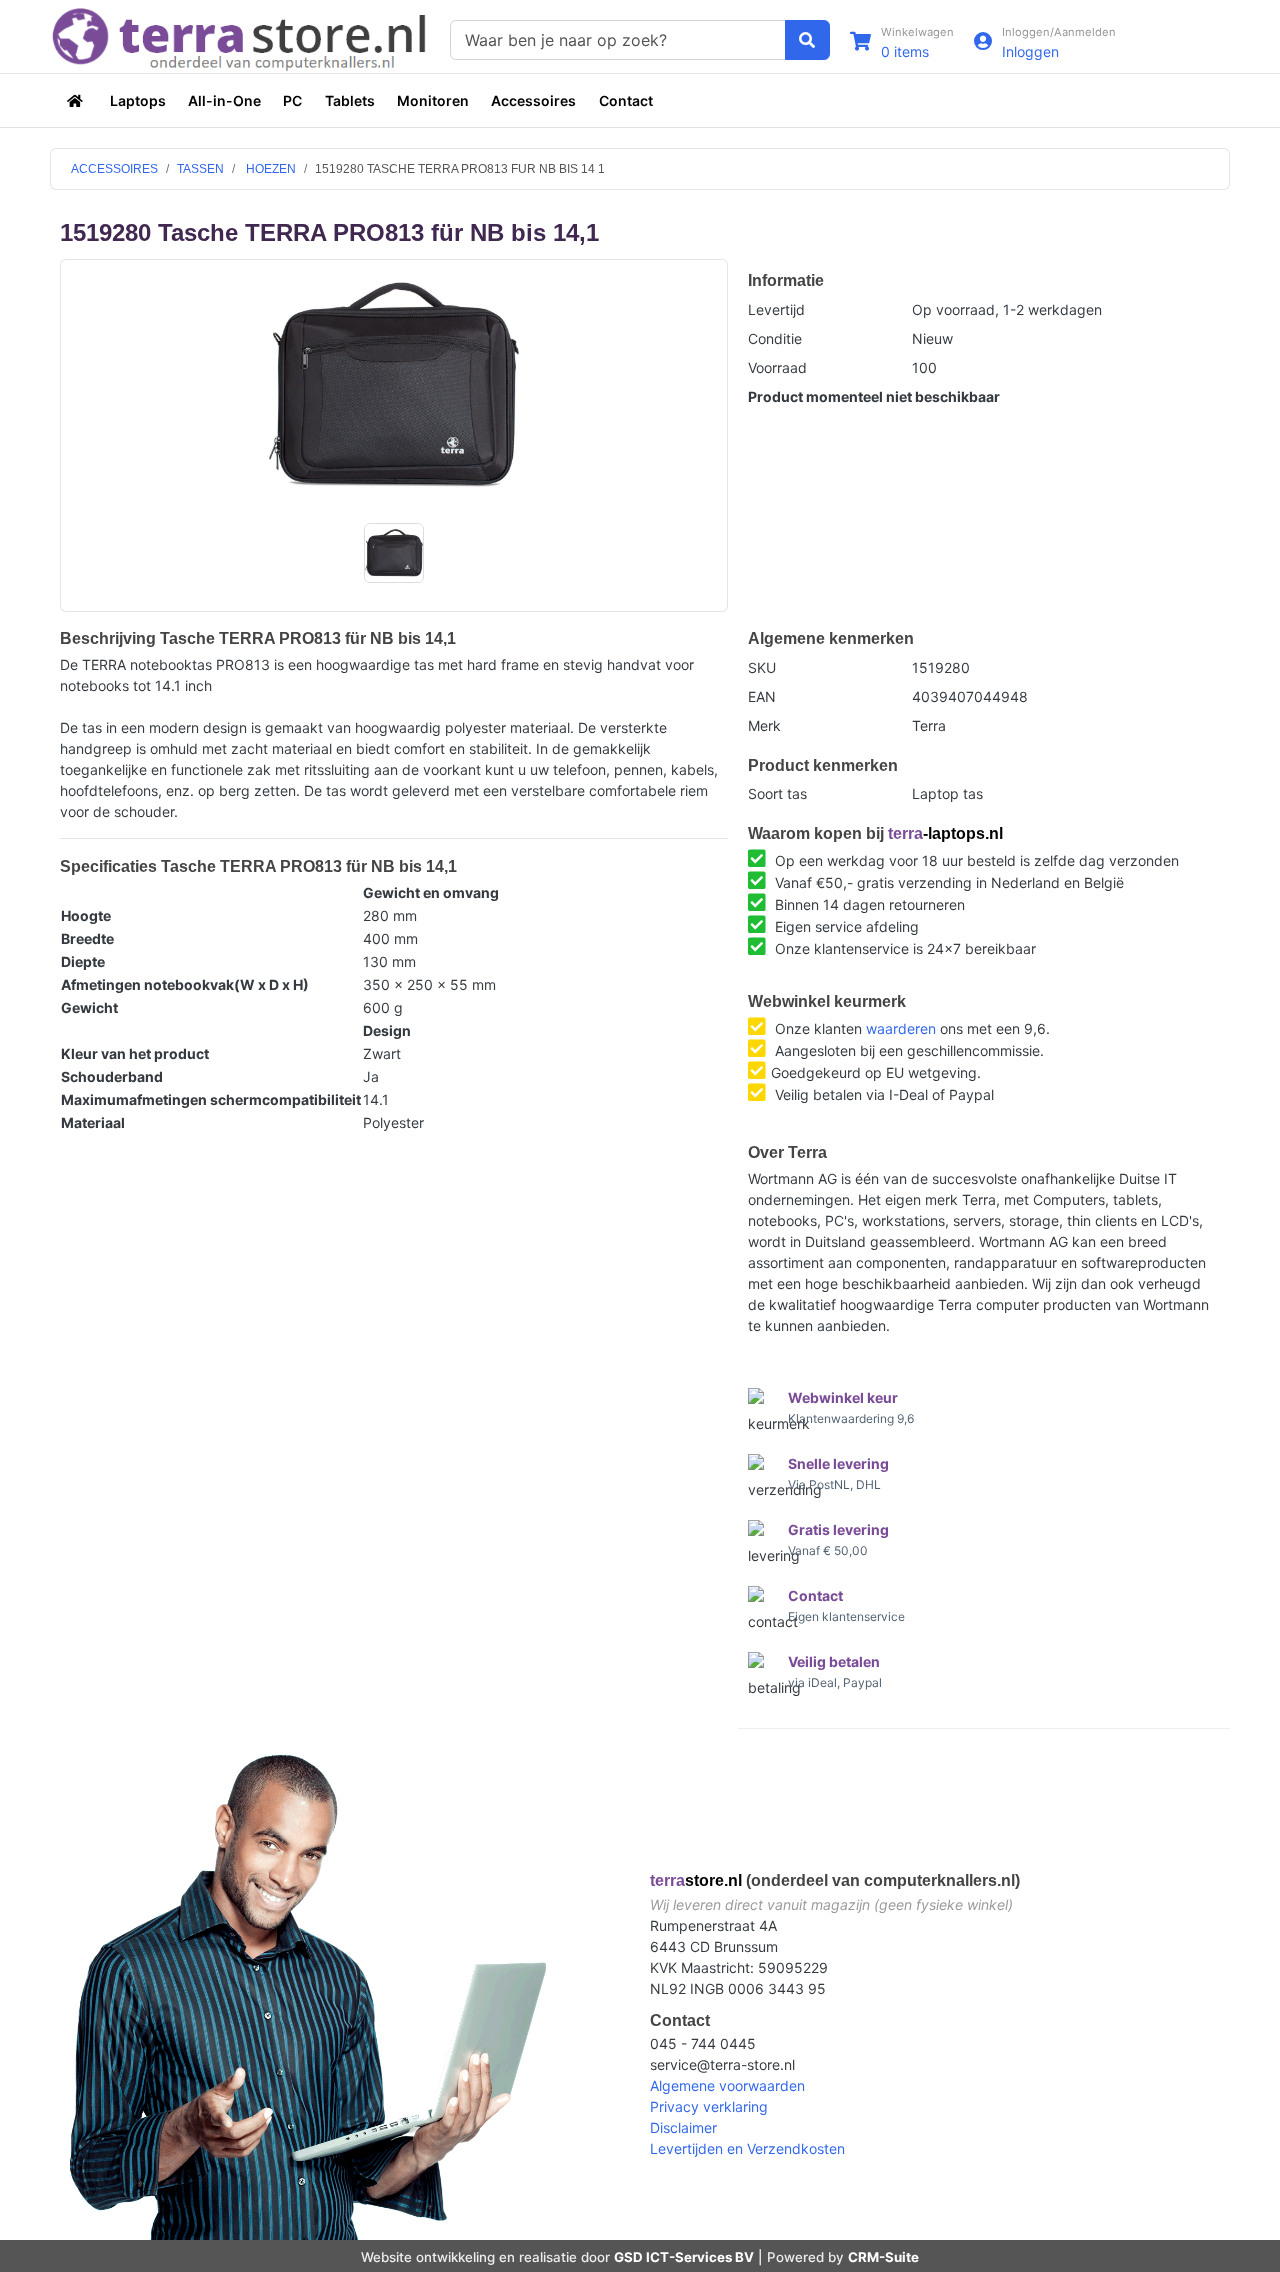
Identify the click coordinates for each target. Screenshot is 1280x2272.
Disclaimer (683, 2127)
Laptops (138, 100)
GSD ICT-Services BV (684, 2257)
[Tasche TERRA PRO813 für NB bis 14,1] (394, 385)
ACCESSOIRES (114, 169)
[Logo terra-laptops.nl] (240, 37)
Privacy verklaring (709, 2106)
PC (292, 100)
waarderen (901, 1028)
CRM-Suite (883, 2257)
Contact (626, 100)
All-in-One (224, 100)
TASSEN (200, 169)
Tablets (350, 100)
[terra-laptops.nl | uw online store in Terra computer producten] (77, 100)
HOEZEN (269, 169)
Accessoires (533, 100)
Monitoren (433, 100)
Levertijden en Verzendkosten (747, 2148)
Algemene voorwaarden (727, 2085)
